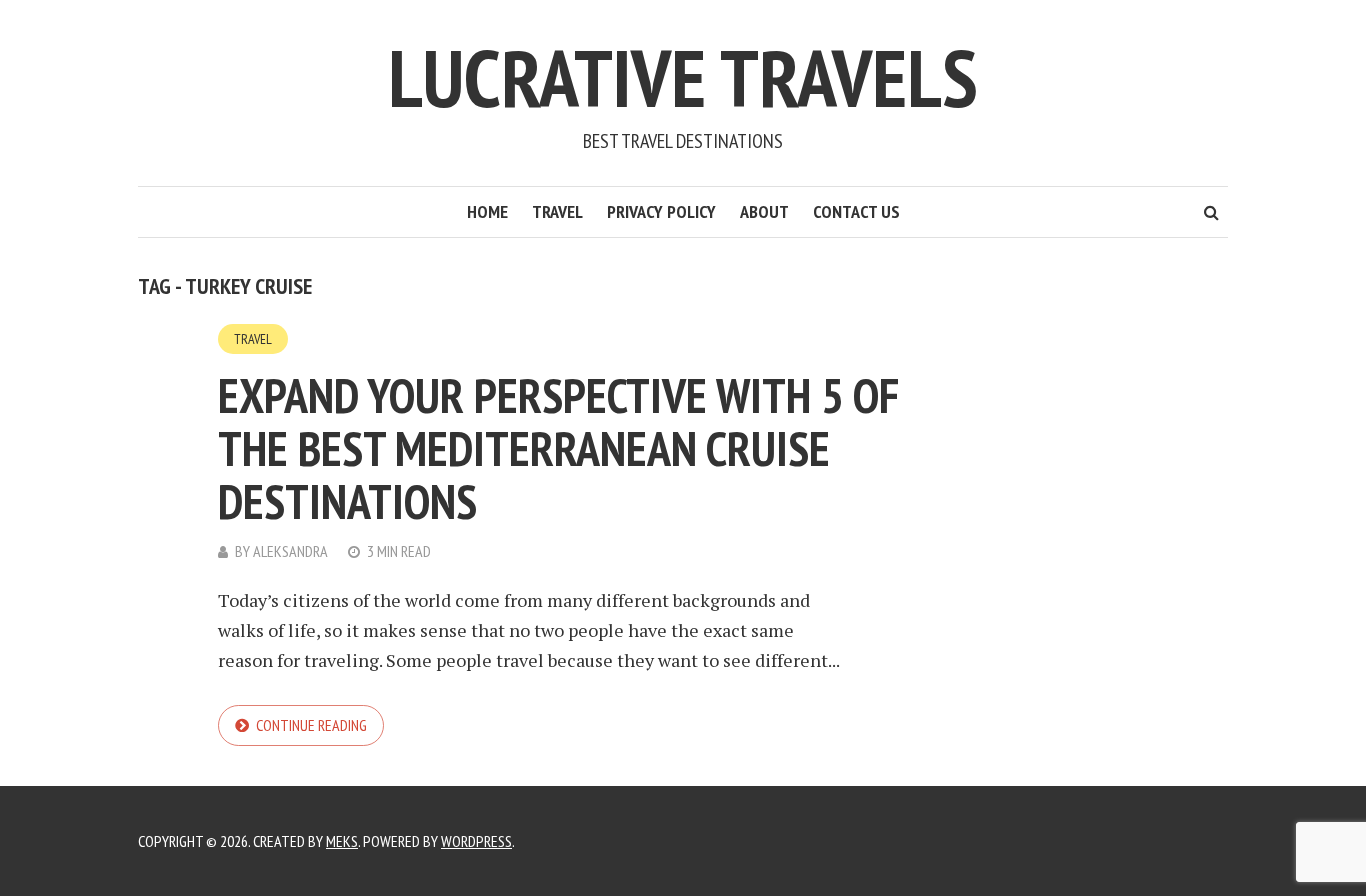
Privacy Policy (661, 211)
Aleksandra (290, 551)
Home (487, 211)
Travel (557, 211)
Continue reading (311, 725)
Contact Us (856, 211)
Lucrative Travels (683, 77)
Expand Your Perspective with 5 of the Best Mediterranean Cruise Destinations (558, 448)
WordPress (476, 841)
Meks (342, 841)
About (764, 211)
